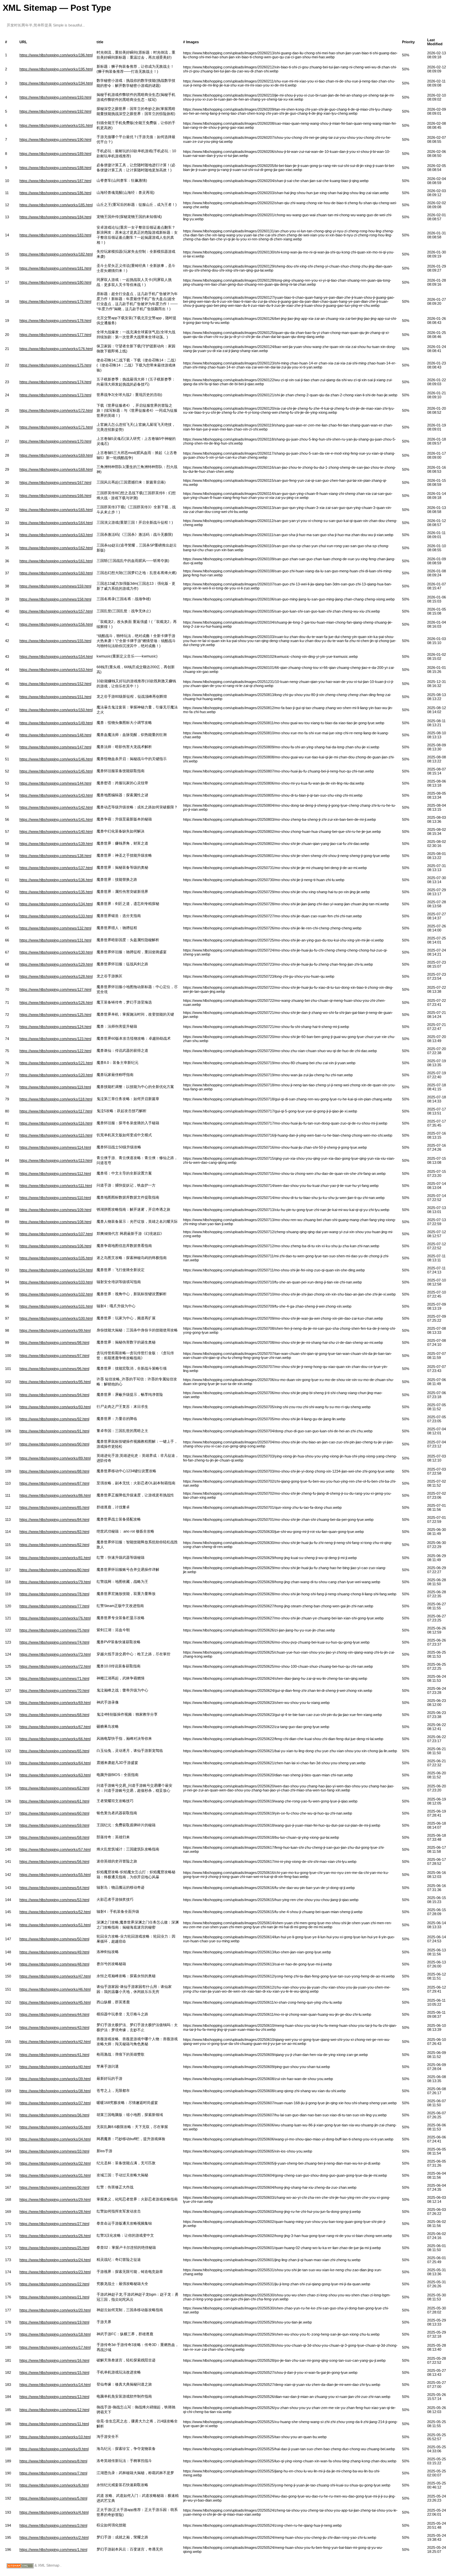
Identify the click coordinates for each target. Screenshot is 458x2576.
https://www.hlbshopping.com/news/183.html (55, 235)
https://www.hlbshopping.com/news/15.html (54, 2372)
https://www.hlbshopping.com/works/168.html (56, 469)
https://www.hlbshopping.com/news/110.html (55, 1198)
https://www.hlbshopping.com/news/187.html (55, 181)
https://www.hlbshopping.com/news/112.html (55, 1173)
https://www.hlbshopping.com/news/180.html (55, 282)
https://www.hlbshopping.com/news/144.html (55, 783)
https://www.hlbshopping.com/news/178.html (55, 321)
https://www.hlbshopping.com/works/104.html (56, 1270)
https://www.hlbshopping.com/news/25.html (54, 2248)
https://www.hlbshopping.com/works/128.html (56, 976)
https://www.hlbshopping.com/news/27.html (54, 2224)
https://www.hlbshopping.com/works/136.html (56, 880)
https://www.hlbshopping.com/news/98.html (54, 1342)
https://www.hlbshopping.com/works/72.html (55, 1666)
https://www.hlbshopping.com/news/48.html (54, 1964)
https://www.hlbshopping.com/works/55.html (55, 1875)
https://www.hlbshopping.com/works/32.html (55, 2163)
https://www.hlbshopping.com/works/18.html (55, 2334)
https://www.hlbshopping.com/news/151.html (55, 697)
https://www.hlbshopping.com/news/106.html (55, 1246)
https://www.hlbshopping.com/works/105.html (56, 1258)
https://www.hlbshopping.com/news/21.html (54, 2297)
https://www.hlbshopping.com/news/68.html (54, 1715)
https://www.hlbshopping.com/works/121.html (56, 1063)
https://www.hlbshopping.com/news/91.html (54, 1431)
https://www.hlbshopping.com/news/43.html (54, 2027)
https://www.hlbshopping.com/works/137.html (56, 868)
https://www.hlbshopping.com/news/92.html (54, 1419)
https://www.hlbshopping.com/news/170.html (55, 441)
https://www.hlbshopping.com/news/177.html (55, 335)
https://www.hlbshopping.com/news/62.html (54, 1788)
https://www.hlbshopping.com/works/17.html (55, 2347)
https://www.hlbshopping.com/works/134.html (56, 904)
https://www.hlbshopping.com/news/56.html (54, 1862)
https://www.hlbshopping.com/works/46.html (55, 1989)
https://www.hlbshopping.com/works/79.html (55, 1582)
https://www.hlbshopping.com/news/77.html (54, 1606)
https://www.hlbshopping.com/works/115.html (56, 1135)
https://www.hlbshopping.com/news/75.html (54, 1630)
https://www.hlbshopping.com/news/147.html (55, 747)
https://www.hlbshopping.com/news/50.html (54, 1939)
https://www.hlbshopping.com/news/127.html (55, 989)
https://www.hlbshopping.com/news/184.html (55, 217)
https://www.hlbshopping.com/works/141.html (56, 819)
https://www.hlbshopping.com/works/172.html (56, 410)
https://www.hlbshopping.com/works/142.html (56, 807)
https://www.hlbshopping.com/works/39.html (55, 2079)
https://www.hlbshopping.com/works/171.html (56, 427)
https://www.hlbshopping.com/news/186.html (55, 193)
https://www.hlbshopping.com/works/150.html (56, 710)
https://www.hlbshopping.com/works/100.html (56, 1318)
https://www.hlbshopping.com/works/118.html (56, 1099)
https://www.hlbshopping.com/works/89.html (55, 1458)
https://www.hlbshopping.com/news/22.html (54, 2284)
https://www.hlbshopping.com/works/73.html (55, 1654)
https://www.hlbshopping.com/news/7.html (53, 2473)
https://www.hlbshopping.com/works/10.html (55, 2437)
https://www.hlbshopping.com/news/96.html (54, 1369)
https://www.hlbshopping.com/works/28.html (55, 2212)
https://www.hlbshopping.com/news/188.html (55, 168)
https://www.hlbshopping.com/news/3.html (53, 2525)
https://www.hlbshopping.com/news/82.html (54, 1545)
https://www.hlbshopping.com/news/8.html (53, 2461)
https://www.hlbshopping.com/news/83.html (54, 1532)
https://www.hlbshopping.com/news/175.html (55, 365)
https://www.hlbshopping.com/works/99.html (55, 1330)
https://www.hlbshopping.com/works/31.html (55, 2175)
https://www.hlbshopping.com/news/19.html (54, 2322)
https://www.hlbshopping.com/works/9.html (54, 2449)
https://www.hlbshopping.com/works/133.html (56, 916)
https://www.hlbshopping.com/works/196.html (56, 55)
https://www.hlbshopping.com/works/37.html (55, 2103)
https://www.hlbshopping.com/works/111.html (56, 1186)
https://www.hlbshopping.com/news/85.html (54, 1507)
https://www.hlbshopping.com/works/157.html (56, 611)
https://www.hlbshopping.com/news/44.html (54, 2014)
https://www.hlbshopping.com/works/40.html (55, 2067)
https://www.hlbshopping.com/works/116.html (56, 1123)
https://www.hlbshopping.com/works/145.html (56, 771)
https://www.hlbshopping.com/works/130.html (56, 952)
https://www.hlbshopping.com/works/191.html (56, 125)
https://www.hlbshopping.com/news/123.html (55, 1039)
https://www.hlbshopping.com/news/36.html (54, 2115)
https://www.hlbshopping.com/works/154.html (56, 656)
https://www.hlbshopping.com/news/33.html (54, 2151)
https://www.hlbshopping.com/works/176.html (56, 349)
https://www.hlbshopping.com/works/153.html (56, 670)
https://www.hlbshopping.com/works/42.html (55, 2042)
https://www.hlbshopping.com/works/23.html (55, 2272)
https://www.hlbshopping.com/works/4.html (54, 2512)
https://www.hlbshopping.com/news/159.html (55, 586)
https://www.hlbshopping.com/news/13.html (54, 2397)
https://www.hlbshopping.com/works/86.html (55, 1495)
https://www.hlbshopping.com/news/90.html (54, 1444)
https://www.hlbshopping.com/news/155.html (55, 641)
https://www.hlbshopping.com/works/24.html (55, 2260)
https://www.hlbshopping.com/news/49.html (54, 1952)
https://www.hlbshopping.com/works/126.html (56, 1003)
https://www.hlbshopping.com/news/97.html (54, 1356)
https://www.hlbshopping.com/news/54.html (54, 1888)
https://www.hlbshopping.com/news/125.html (55, 1015)
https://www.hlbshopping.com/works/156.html (56, 624)
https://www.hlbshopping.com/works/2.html (54, 2537)
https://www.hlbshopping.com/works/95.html (55, 1382)
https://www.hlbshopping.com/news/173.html (55, 395)
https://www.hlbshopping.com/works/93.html (55, 1407)
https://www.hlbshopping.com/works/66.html (55, 1739)
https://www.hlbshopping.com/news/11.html (54, 2424)
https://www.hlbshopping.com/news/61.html (54, 1801)
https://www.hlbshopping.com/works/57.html (55, 1849)
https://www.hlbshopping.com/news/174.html (55, 382)
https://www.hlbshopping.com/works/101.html (56, 1306)
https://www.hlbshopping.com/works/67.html (55, 1727)
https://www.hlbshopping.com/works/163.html (56, 535)
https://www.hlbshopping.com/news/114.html (55, 1147)
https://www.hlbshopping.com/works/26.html (55, 2236)
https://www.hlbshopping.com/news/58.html (54, 1837)
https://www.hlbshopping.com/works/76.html (55, 1618)
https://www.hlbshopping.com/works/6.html (54, 2485)
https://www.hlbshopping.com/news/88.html (54, 1471)
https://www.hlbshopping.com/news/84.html (54, 1520)
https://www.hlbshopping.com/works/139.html (56, 844)
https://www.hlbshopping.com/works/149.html (56, 723)
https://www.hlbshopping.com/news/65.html (54, 1751)
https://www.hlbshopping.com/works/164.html (56, 523)
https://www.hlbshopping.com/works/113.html (56, 1160)
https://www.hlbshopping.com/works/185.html (56, 205)
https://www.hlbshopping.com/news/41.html (54, 2055)
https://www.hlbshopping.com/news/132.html (55, 928)
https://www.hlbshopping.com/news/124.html (55, 1027)
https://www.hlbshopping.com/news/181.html (55, 268)
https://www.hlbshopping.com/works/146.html (56, 759)
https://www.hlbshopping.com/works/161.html (56, 561)
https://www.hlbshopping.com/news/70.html (54, 1691)
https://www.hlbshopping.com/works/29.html (55, 2199)
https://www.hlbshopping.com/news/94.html (54, 1395)
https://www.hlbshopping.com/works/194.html (56, 83)
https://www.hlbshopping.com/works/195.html (56, 69)
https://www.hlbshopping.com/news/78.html (54, 1594)
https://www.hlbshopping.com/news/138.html (55, 856)
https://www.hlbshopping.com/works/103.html (56, 1282)
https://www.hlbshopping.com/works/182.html (56, 254)
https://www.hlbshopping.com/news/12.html (54, 2410)
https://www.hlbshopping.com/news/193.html (55, 97)
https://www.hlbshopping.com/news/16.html (54, 2360)
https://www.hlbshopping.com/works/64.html (55, 1763)
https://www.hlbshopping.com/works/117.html (56, 1111)
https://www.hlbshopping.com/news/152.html (55, 684)
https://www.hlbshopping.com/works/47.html (55, 1976)
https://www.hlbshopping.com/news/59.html (54, 1825)
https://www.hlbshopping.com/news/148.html (55, 735)
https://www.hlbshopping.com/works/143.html (56, 795)
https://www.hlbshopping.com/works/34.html (55, 2139)
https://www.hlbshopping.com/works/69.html (55, 1703)
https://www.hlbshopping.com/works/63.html (55, 1775)
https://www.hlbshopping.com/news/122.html (55, 1051)
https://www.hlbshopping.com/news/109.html (55, 1210)
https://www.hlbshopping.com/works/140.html (56, 832)
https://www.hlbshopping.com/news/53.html (54, 1900)
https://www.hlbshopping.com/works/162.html (56, 548)
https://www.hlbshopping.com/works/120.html (56, 1075)
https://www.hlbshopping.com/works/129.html (56, 964)
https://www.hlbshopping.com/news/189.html (55, 154)
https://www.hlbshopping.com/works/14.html (55, 2385)
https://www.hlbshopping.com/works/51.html (55, 1925)
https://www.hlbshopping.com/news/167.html (55, 482)
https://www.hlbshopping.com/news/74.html (54, 1642)
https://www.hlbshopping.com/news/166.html (55, 496)
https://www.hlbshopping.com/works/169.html (56, 455)
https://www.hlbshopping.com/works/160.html (56, 573)
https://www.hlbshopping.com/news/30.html (54, 2187)
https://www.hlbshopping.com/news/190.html (55, 139)
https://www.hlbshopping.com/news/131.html (55, 940)
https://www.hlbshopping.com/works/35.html (55, 2127)
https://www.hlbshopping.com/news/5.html (53, 2498)
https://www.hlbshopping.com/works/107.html (56, 1234)
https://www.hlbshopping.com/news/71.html (54, 1678)
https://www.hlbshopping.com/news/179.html (55, 301)
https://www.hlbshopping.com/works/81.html (55, 1558)
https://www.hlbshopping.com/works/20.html (55, 2310)
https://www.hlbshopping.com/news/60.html (54, 1813)
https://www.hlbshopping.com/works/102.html (56, 1294)
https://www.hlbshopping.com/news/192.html (55, 111)
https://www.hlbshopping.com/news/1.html (53, 2550)
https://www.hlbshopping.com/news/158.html (55, 599)
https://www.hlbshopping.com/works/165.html (56, 510)
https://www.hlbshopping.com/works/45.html (55, 2002)
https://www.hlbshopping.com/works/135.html (56, 892)
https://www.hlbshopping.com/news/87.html (54, 1483)
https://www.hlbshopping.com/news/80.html (54, 1570)
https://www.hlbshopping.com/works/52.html (55, 1912)
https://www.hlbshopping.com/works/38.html (55, 2091)
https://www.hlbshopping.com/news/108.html (55, 1222)
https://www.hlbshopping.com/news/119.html (55, 1087)
